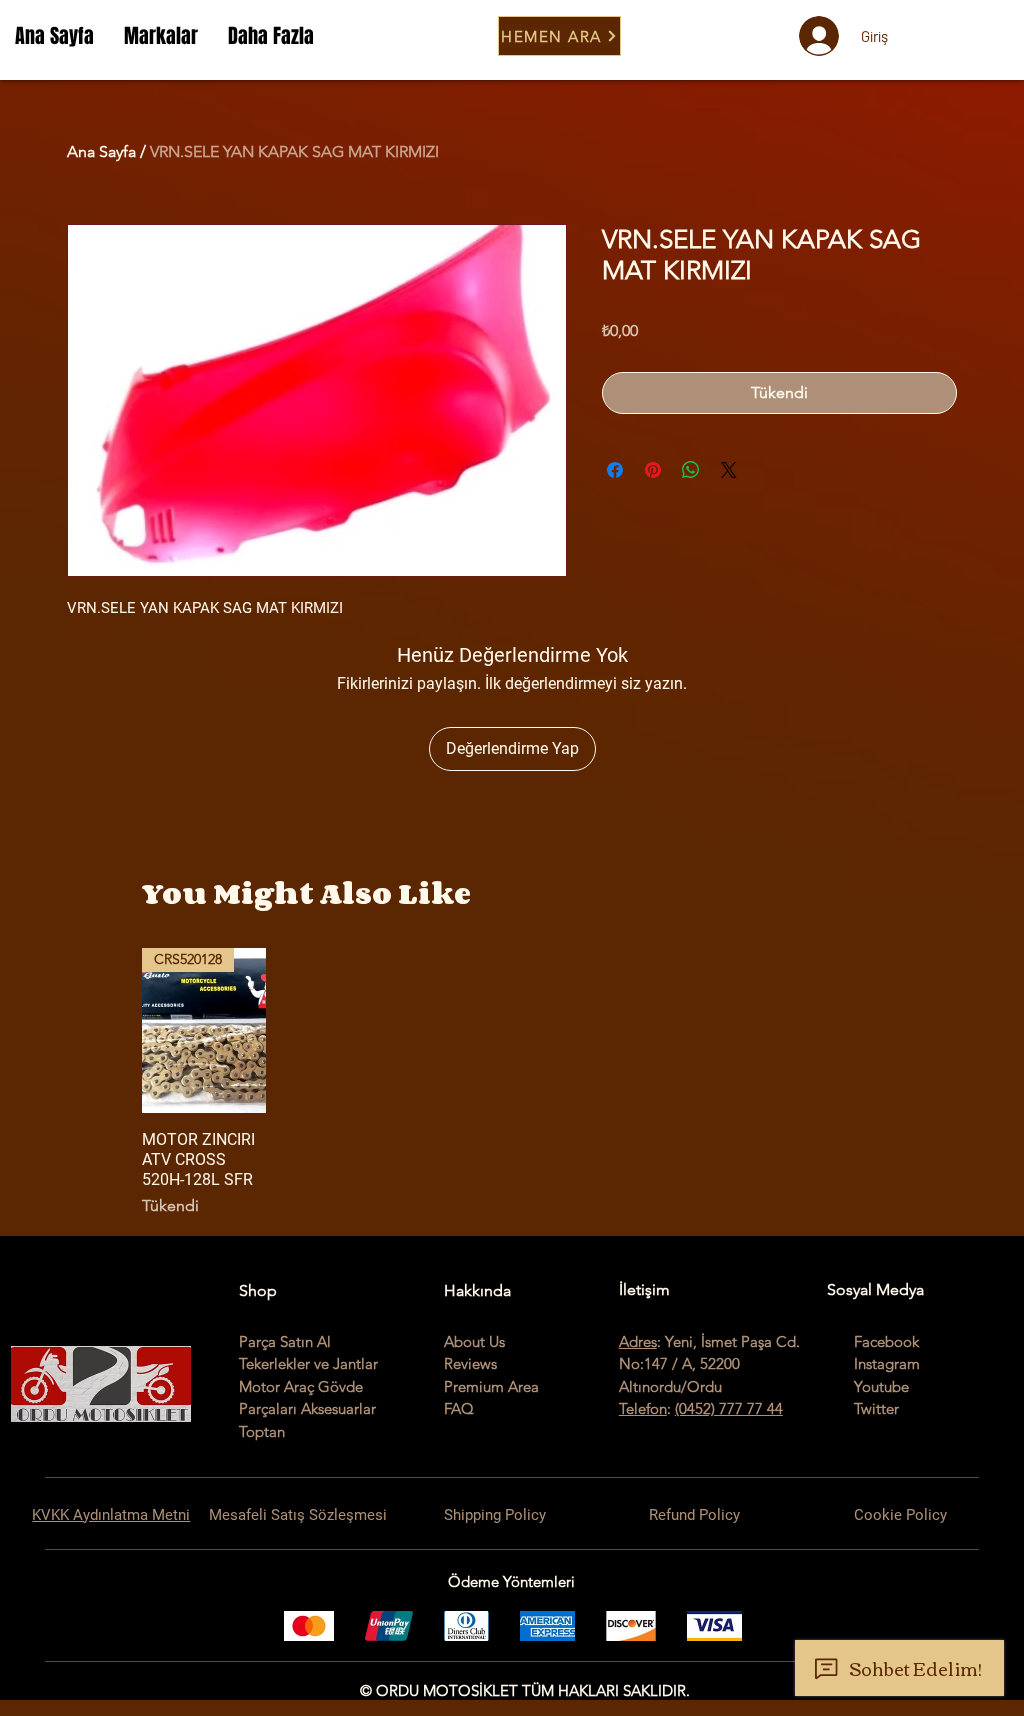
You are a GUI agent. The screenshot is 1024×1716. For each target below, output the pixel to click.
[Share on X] (729, 470)
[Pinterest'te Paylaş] (653, 470)
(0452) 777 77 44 (729, 1408)
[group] (512, 1082)
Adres (638, 1341)
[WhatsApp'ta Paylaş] (691, 470)
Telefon (643, 1408)
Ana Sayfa (101, 151)
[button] (161, 36)
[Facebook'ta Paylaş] (615, 470)
